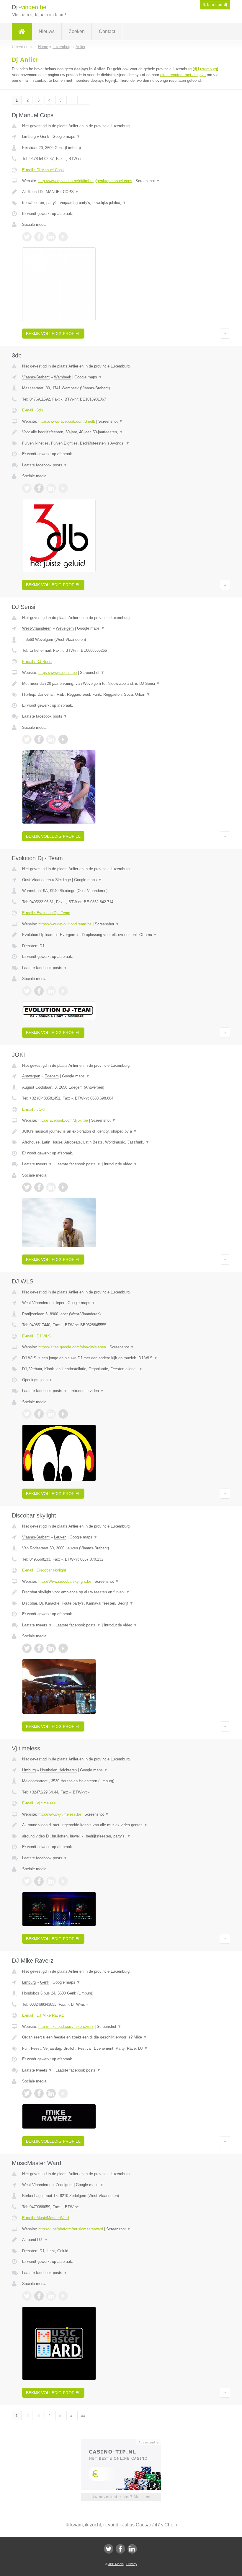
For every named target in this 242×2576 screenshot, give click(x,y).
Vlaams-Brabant (36, 377)
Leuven (60, 1537)
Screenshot (148, 181)
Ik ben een (215, 5)
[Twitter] (109, 2549)
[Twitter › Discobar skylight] (27, 1648)
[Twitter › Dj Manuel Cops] (27, 237)
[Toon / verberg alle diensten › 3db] (121, 443)
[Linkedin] (132, 2549)
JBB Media (116, 2564)
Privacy (132, 2564)
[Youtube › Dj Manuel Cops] (63, 237)
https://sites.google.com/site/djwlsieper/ (72, 1347)
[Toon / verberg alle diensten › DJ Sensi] (121, 695)
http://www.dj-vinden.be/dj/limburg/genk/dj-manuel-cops (85, 181)
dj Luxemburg (205, 69)
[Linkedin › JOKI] (51, 1187)
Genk (45, 137)
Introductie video (121, 1164)
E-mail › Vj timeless (39, 1803)
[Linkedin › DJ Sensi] (51, 739)
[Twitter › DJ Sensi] (27, 739)
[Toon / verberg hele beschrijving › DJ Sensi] (121, 684)
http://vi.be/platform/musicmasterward (71, 2229)
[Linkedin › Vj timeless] (51, 1881)
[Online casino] (125, 2442)
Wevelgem (65, 628)
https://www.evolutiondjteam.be (65, 924)
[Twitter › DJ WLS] (27, 1414)
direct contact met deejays (183, 75)
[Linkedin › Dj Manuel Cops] (51, 237)
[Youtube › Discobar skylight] (63, 1648)
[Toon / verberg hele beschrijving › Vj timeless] (121, 1825)
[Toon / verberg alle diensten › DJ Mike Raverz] (121, 2049)
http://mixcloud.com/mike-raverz (66, 2027)
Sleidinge (63, 880)
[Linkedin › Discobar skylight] (51, 1648)
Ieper (60, 1303)
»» (83, 100)
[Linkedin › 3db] (51, 488)
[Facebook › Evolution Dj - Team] (39, 991)
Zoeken (77, 31)
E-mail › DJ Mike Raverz (43, 2015)
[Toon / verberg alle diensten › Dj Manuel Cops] (121, 203)
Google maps (66, 137)
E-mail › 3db (32, 410)
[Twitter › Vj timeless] (27, 1881)
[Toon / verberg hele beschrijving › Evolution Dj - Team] (121, 935)
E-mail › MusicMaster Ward (45, 2218)
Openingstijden (37, 1380)
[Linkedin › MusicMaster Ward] (51, 2296)
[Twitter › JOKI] (27, 1187)
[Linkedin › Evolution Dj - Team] (51, 991)
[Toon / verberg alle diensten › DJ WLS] (121, 1369)
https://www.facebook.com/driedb (67, 421)
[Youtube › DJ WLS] (63, 1414)
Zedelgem (64, 2185)
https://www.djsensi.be (58, 673)
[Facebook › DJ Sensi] (39, 739)
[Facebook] (120, 2549)
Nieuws (47, 31)
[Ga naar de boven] (225, 334)
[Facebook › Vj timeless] (39, 1881)
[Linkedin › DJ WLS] (51, 1414)
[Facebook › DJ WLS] (39, 1414)
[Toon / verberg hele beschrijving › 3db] (121, 432)
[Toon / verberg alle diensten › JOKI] (121, 1142)
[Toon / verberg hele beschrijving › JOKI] (121, 1131)
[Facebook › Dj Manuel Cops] (39, 237)
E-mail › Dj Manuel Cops (43, 170)
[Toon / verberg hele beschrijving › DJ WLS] (121, 1358)
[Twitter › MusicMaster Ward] (27, 2296)
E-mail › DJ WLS (36, 1336)
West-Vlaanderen (37, 628)
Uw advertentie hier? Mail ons (121, 2497)
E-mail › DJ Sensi (37, 662)
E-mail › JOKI (34, 1109)
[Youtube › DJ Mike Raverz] (63, 2093)
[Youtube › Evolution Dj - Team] (63, 991)
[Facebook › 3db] (39, 488)
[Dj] (22, 32)
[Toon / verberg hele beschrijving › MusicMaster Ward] (121, 2240)
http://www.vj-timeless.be (60, 1814)
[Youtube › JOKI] (63, 1187)
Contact (107, 31)
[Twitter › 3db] (27, 488)
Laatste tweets (37, 1164)
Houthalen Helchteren (58, 1770)
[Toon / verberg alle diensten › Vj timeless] (121, 1836)
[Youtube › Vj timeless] (63, 1881)
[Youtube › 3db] (63, 488)
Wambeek (63, 377)
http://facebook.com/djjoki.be (63, 1120)
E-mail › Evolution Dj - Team (46, 913)
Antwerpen (31, 1076)
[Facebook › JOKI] (39, 1187)
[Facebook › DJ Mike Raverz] (39, 2093)
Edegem (52, 1076)
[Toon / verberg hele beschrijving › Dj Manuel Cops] (121, 192)
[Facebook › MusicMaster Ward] (39, 2296)
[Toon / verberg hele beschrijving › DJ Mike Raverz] (121, 2037)
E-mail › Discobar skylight (44, 1570)
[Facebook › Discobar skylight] (39, 1648)
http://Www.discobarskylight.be (65, 1581)
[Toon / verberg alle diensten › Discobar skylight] (121, 1603)
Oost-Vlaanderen (36, 880)
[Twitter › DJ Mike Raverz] (27, 2093)
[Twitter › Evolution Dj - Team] (27, 991)
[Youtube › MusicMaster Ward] (63, 2296)
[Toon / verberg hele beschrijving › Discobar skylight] (121, 1592)
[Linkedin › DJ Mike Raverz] (51, 2093)
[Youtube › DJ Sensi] (63, 739)
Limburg (29, 137)
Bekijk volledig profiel (53, 334)
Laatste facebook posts (45, 465)
